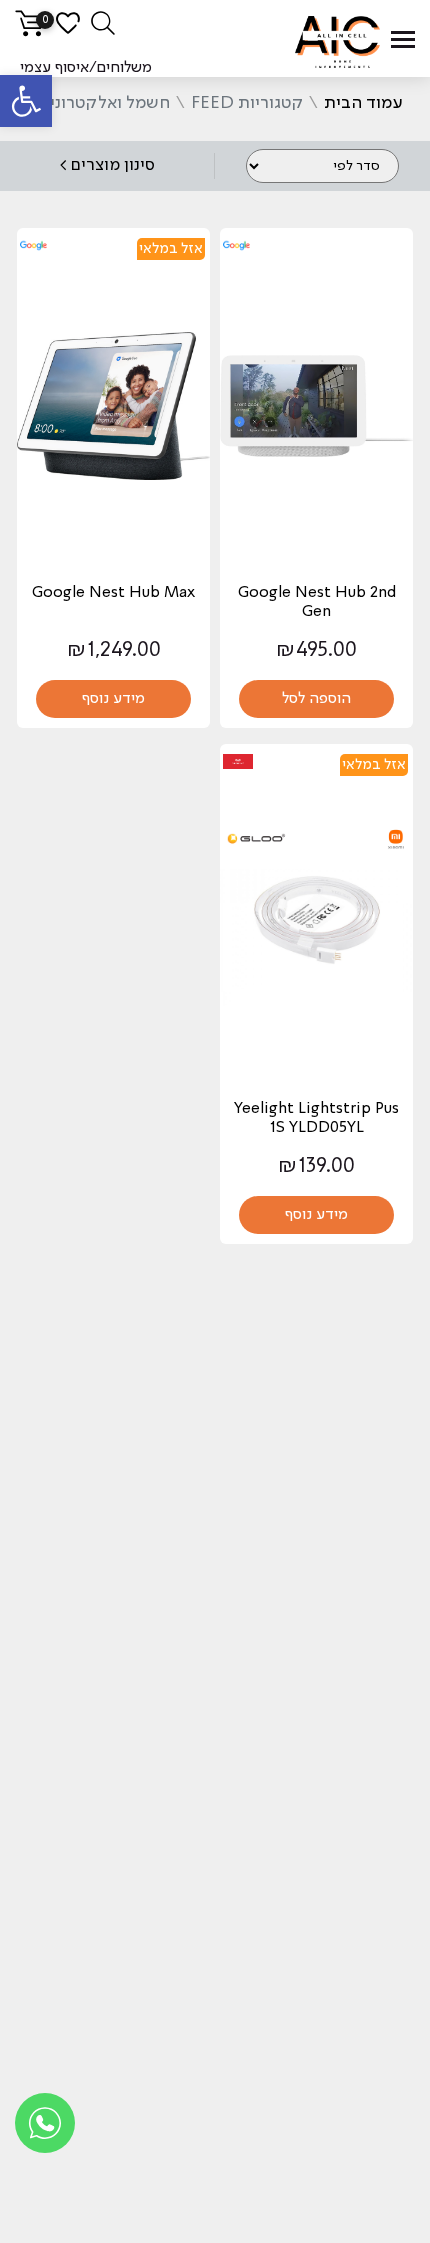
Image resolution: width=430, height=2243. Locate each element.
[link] (26, 101)
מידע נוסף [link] (113, 699)
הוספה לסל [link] (316, 699)
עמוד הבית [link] (363, 103)
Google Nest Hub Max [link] (113, 593)
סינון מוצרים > (107, 165)
